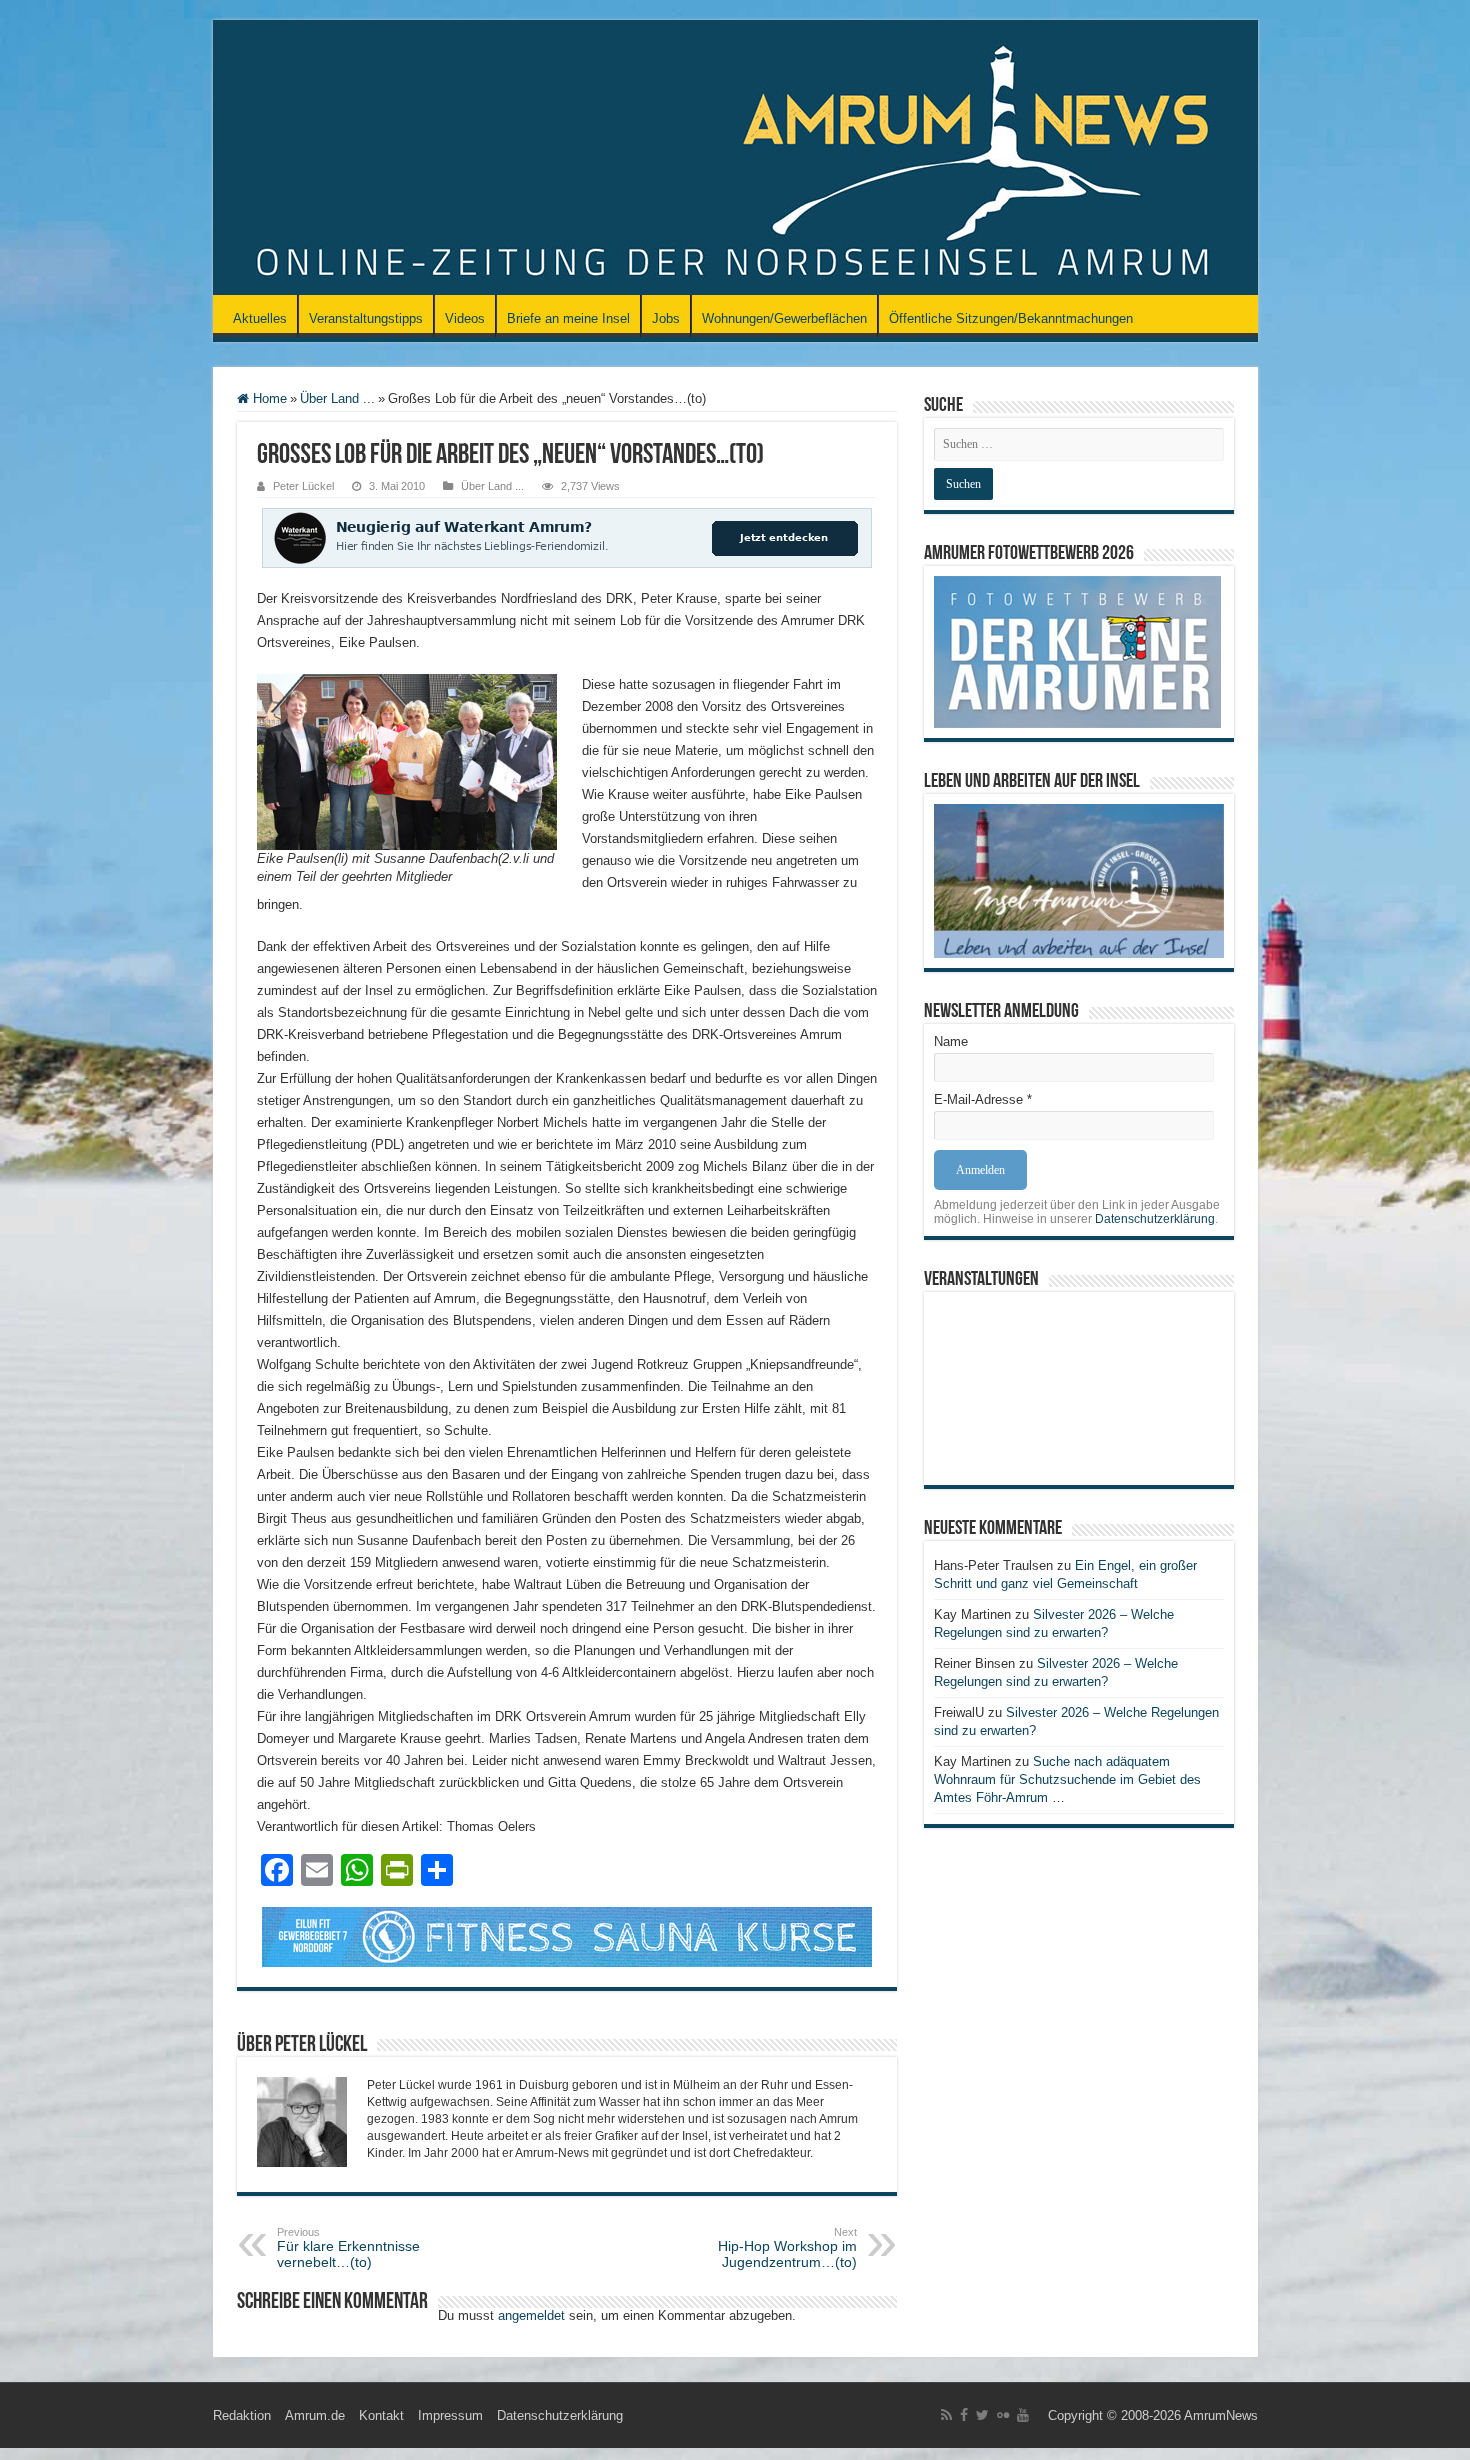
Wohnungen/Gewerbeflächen (784, 318)
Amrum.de (315, 2415)
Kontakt (381, 2415)
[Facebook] (964, 2415)
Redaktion (242, 2415)
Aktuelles (260, 318)
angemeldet (531, 2315)
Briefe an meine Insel (568, 318)
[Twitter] (982, 2415)
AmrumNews (1221, 2415)
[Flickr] (1003, 2415)
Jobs (666, 318)
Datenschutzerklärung (1155, 1219)
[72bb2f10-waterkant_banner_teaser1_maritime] (567, 536)
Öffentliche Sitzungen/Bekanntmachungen (1011, 318)
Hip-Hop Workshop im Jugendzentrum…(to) (787, 2248)
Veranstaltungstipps (366, 318)
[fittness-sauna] (567, 1935)
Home (268, 398)
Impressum (450, 2415)
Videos (465, 318)
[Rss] (946, 2415)
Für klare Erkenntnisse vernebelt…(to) (348, 2248)
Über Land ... (337, 398)
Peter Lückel (303, 486)
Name (951, 1041)
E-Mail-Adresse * (983, 1099)
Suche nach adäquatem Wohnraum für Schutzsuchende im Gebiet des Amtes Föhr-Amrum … (1067, 1779)
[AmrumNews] (735, 159)
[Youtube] (1023, 2415)
